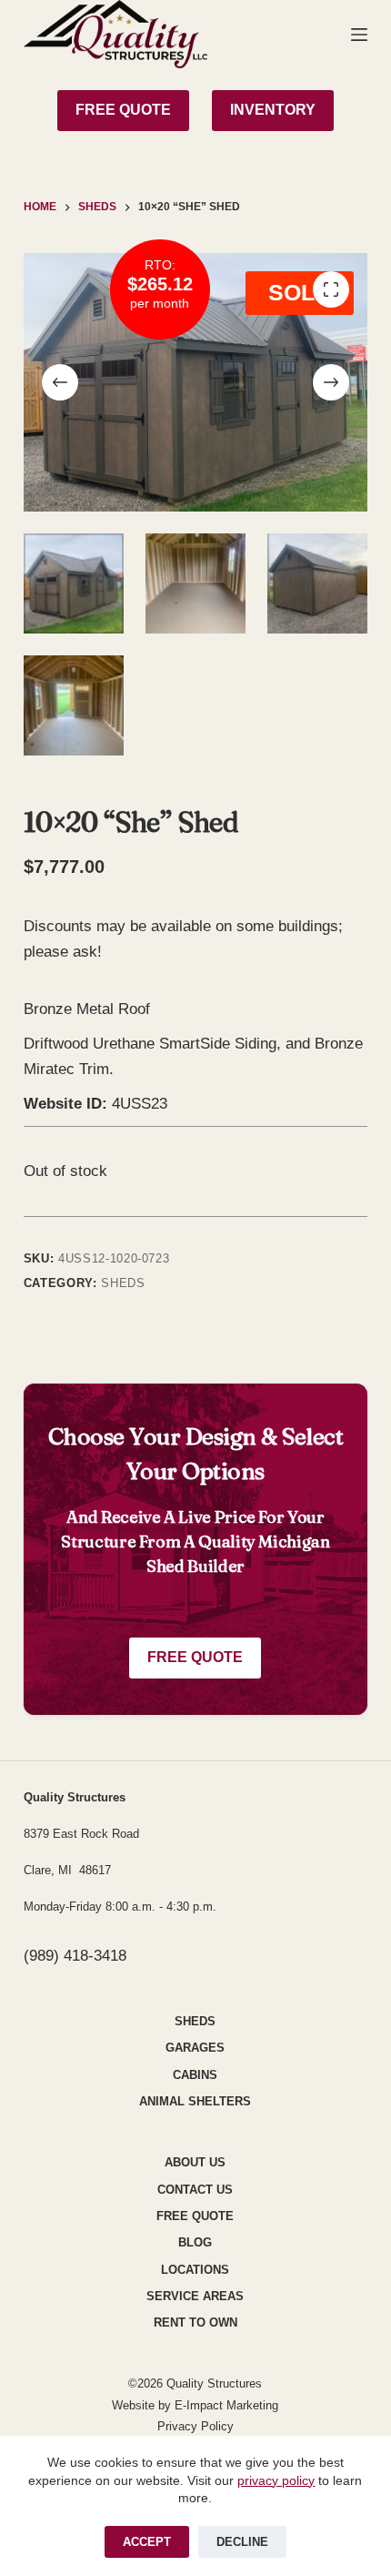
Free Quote (195, 1657)
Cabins (195, 2075)
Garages (195, 2048)
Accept (147, 2542)
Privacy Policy (195, 2426)
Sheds (123, 1283)
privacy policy (276, 2480)
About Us (195, 2162)
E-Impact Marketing (226, 2405)
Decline (242, 2542)
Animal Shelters (195, 2101)
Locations (195, 2270)
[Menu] (359, 35)
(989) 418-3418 (75, 1956)
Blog (195, 2242)
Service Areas (195, 2296)
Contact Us (195, 2190)
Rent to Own (195, 2322)
